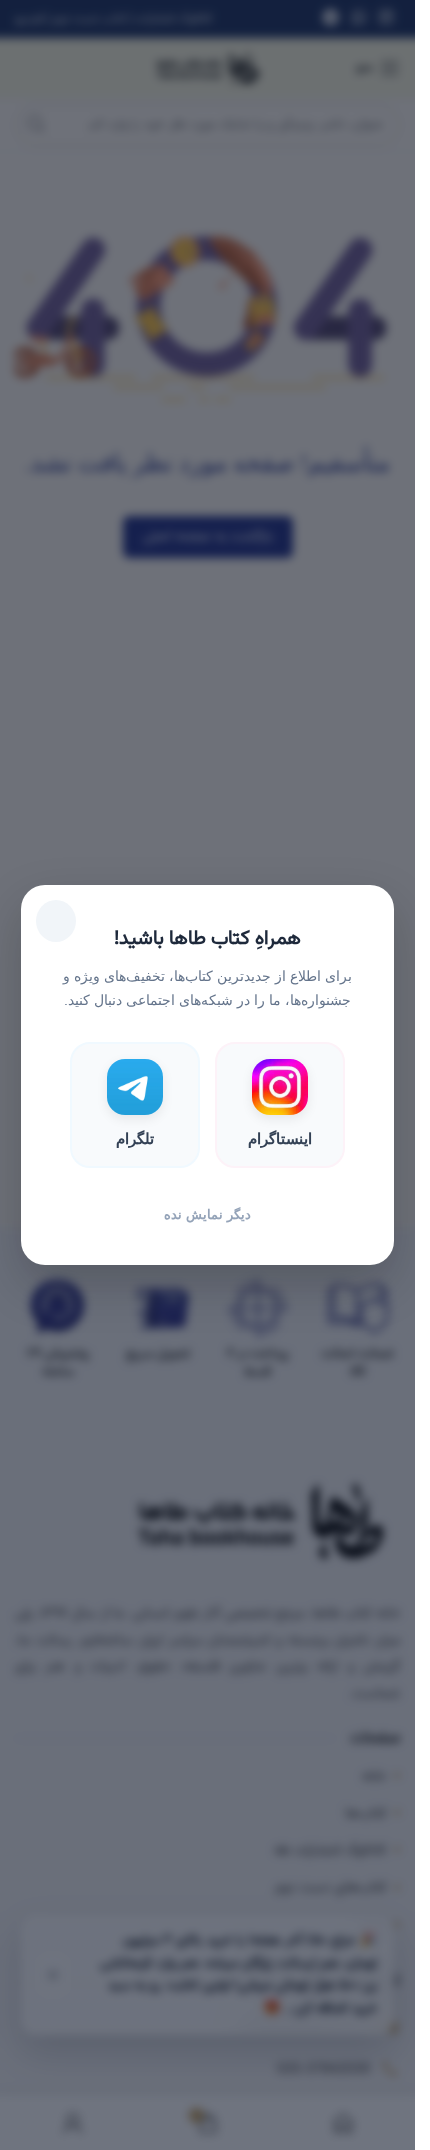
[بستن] (56, 921)
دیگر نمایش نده (207, 1214)
